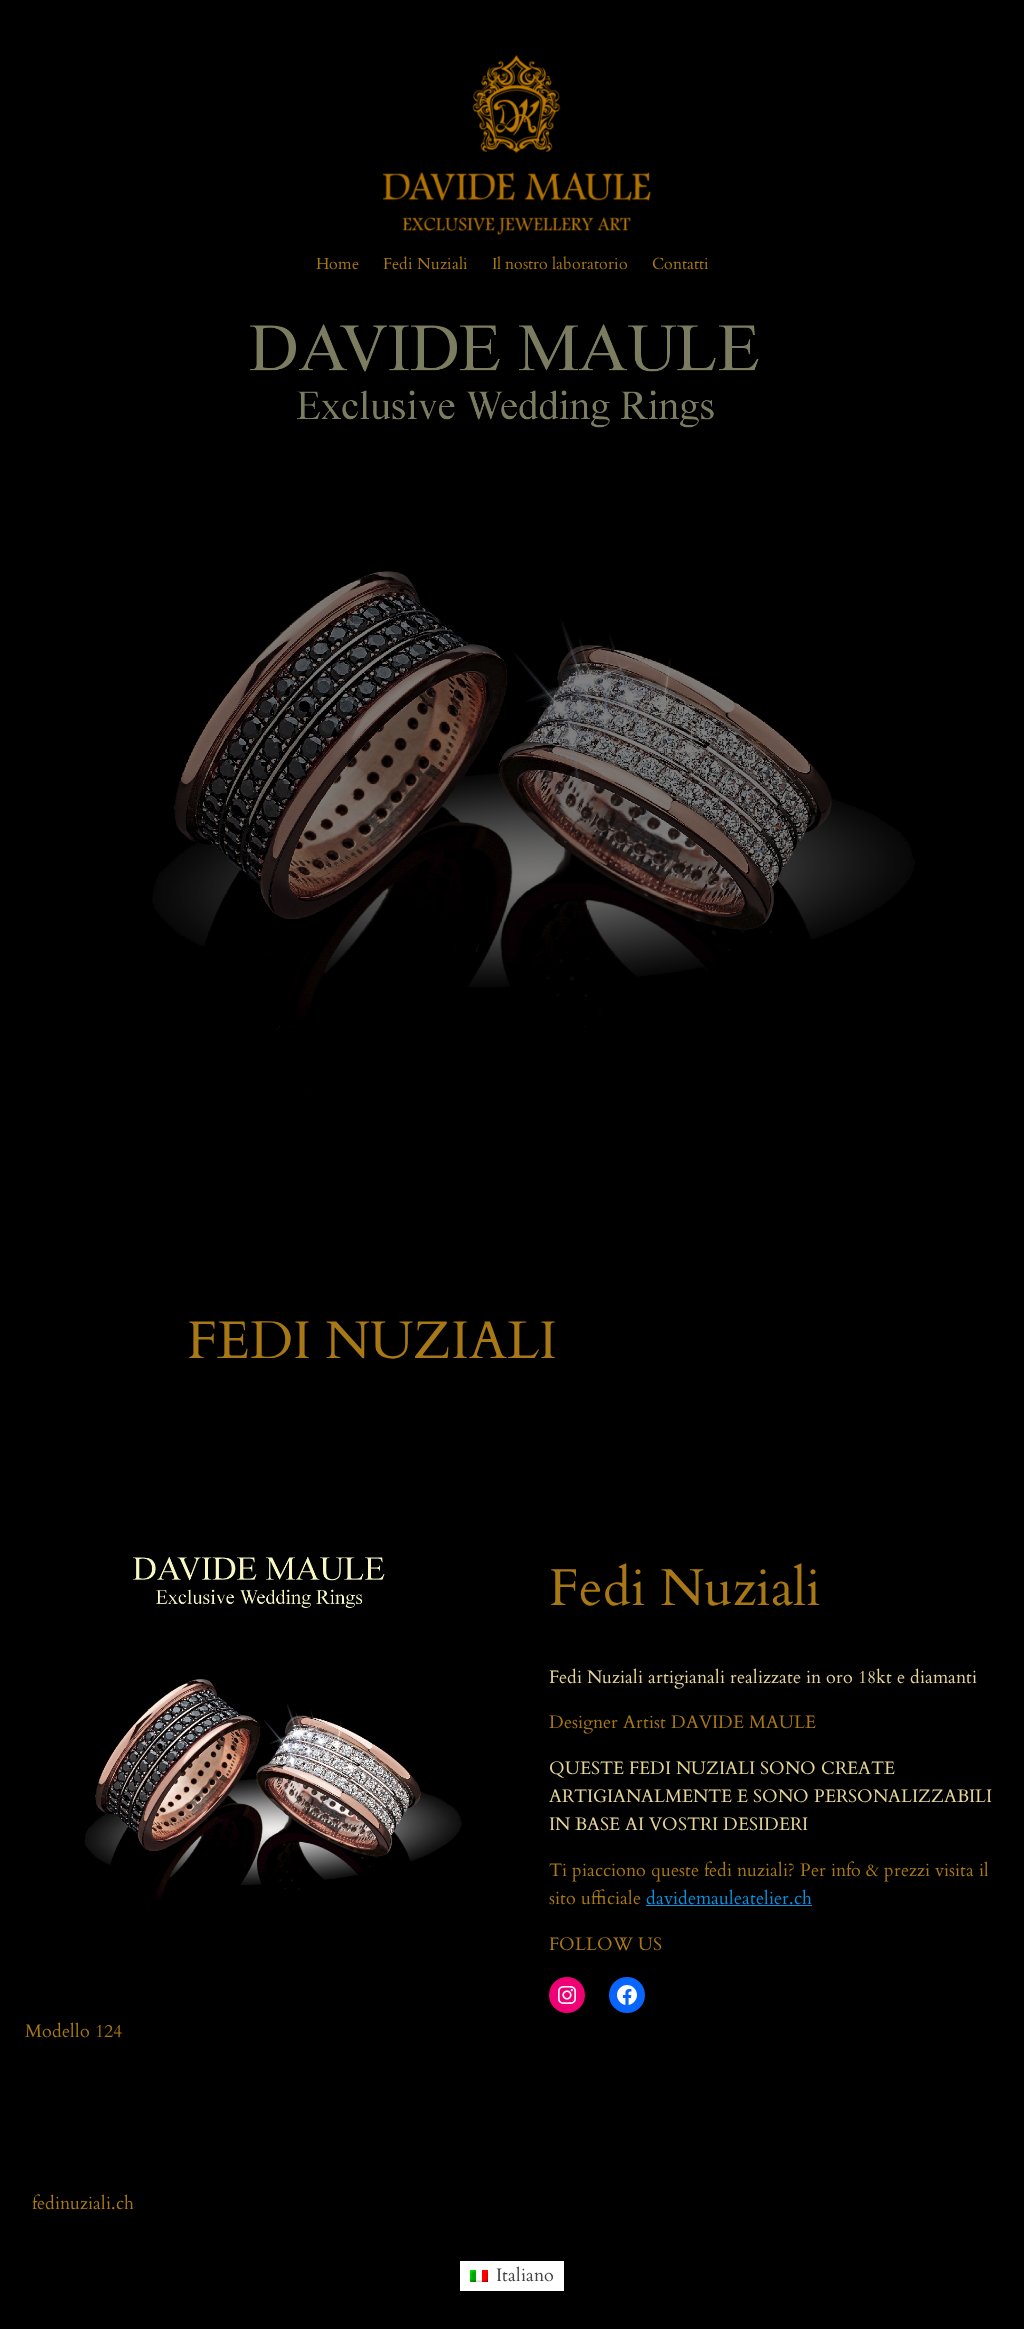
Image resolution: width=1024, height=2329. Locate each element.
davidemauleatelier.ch (729, 1898)
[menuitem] (511, 2276)
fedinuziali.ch (83, 2203)
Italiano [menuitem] (525, 2275)
